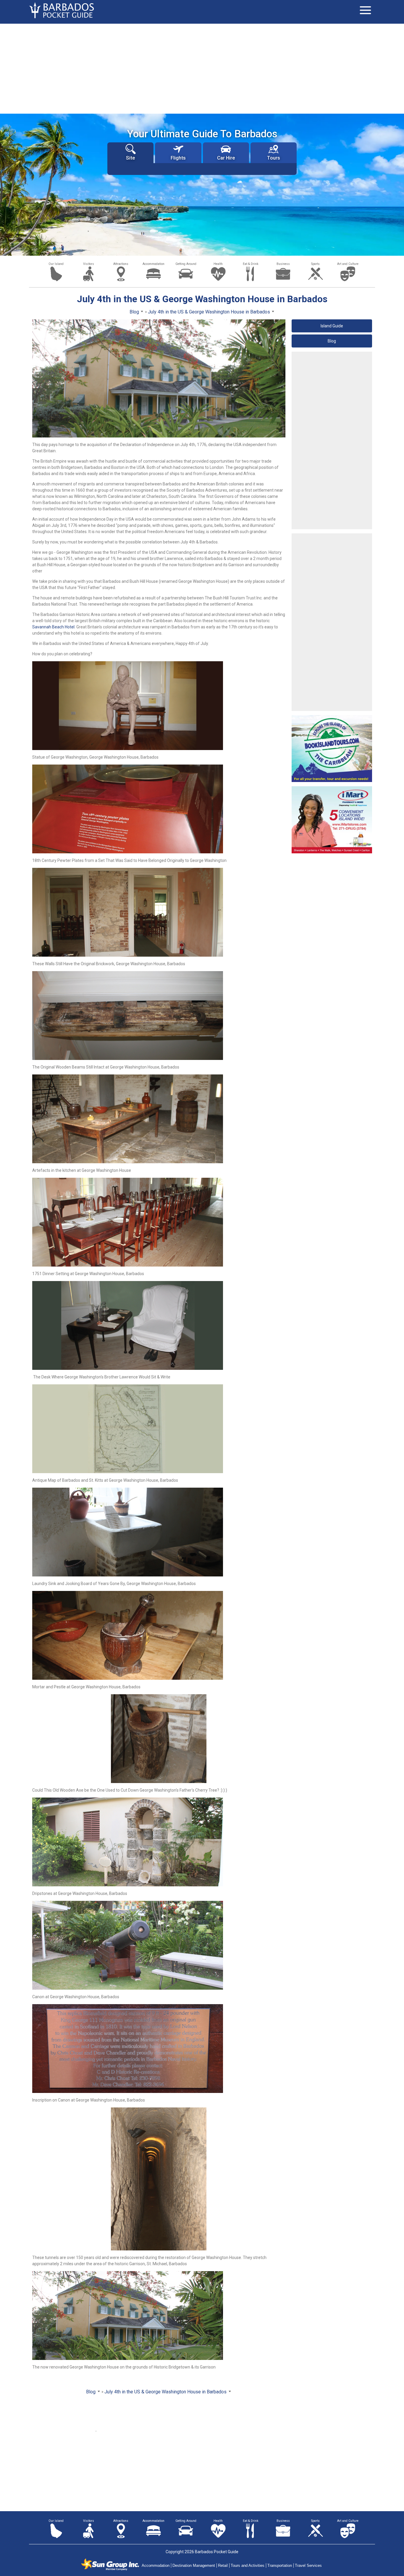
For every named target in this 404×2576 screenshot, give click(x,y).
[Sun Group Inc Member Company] (110, 2564)
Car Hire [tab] (226, 158)
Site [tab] (130, 158)
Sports (315, 264)
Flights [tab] (178, 158)
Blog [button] (332, 341)
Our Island (56, 264)
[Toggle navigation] (365, 10)
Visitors (89, 264)
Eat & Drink (251, 264)
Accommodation (153, 264)
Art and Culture (348, 264)
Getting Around (186, 264)
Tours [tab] (274, 158)
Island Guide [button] (332, 326)
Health (218, 264)
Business (283, 264)
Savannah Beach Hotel (53, 627)
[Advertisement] (202, 68)
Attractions (121, 264)
